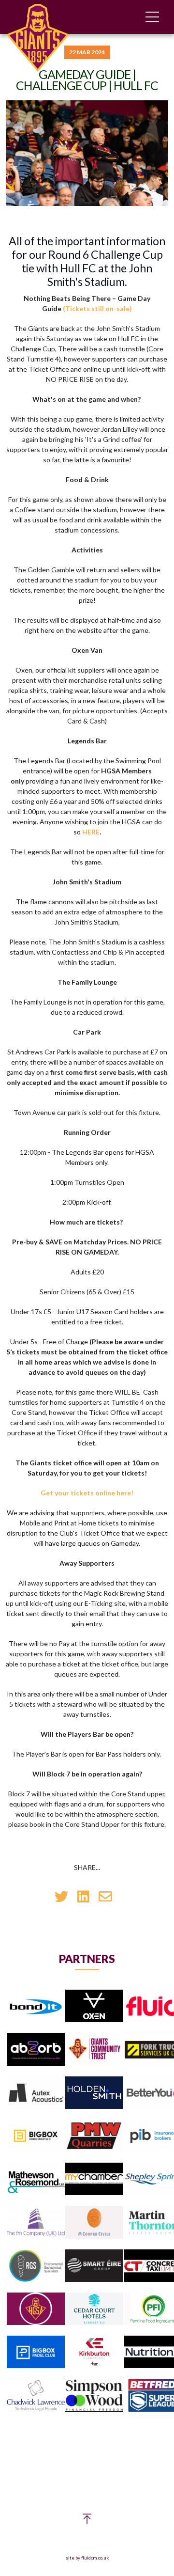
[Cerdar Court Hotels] (94, 2309)
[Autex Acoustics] (36, 2093)
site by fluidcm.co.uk (87, 2558)
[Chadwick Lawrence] (36, 2396)
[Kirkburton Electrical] (94, 2352)
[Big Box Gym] (36, 2136)
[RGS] (36, 2266)
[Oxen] (94, 2006)
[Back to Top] (87, 2521)
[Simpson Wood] (94, 2396)
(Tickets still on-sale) (97, 308)
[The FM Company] (36, 2223)
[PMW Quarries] (94, 2136)
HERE (91, 832)
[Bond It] (36, 2006)
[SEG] (94, 2266)
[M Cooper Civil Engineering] (94, 2223)
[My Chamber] (94, 2179)
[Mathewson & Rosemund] (36, 2179)
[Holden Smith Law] (94, 2093)
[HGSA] (36, 2309)
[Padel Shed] (36, 2352)
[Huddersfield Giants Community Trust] (94, 2050)
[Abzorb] (36, 2050)
